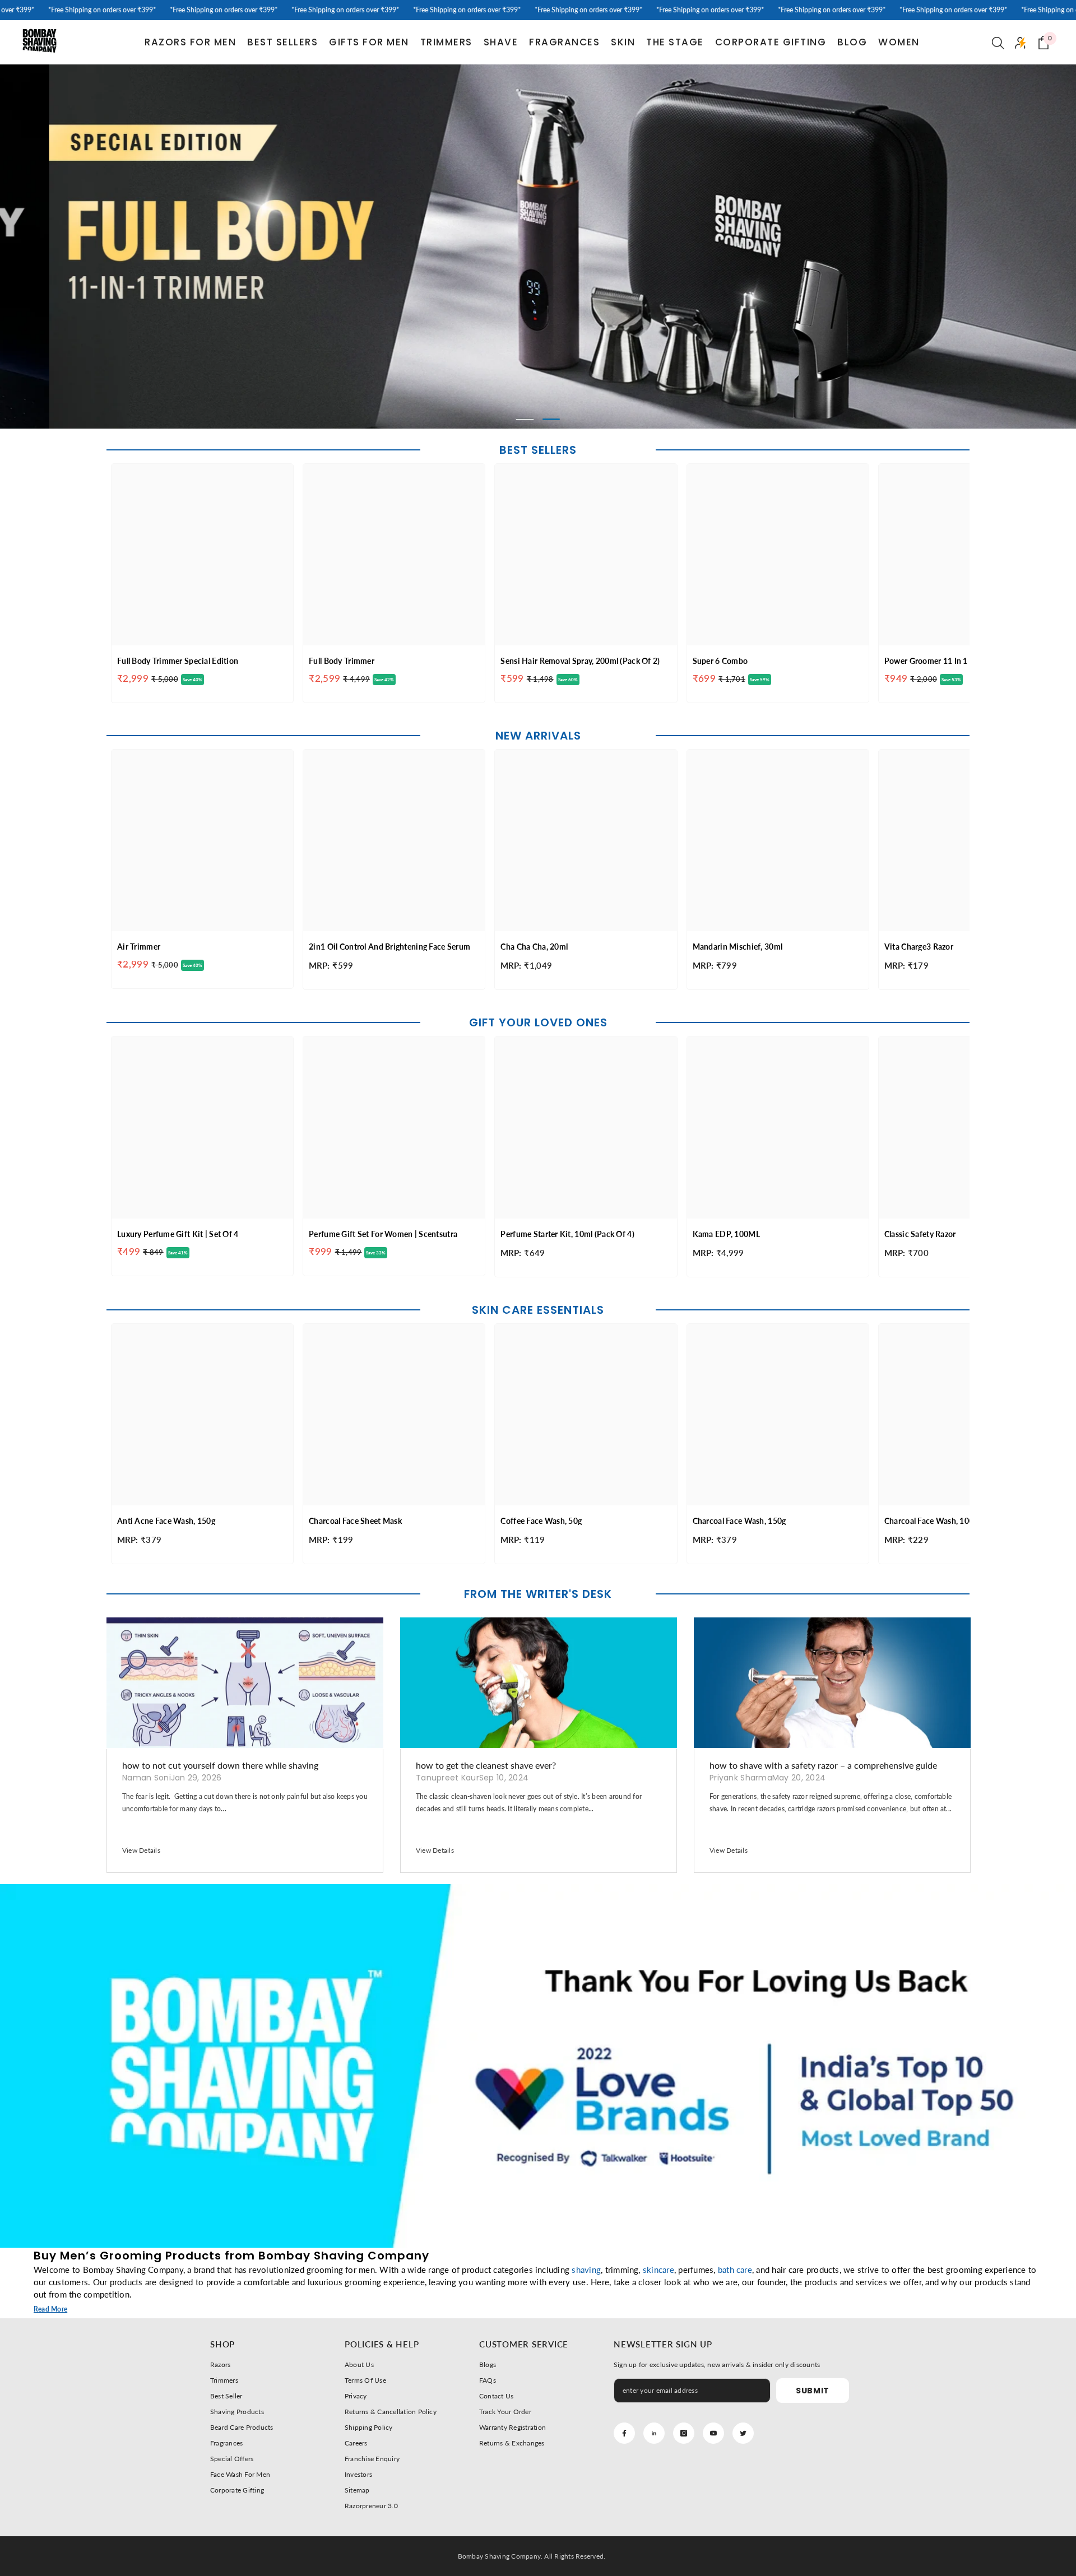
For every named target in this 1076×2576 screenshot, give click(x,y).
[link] (538, 2066)
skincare (658, 2270)
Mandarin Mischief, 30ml (738, 947)
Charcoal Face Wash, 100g (931, 1521)
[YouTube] (713, 2433)
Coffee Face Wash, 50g (541, 1521)
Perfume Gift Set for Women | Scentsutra (383, 1234)
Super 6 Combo (720, 661)
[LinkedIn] (654, 2433)
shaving (586, 2270)
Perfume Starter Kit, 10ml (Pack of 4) (567, 1234)
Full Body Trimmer (342, 661)
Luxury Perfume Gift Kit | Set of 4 (178, 1234)
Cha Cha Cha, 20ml (534, 947)
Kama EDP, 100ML (726, 1234)
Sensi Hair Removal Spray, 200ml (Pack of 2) (580, 661)
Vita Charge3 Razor (919, 947)
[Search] (998, 43)
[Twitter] (743, 2433)
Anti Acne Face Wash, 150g (166, 1521)
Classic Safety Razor (920, 1234)
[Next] (959, 247)
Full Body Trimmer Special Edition (178, 661)
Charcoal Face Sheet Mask (355, 1521)
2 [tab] (551, 419)
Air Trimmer (139, 947)
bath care (735, 2270)
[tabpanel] (538, 247)
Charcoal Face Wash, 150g (739, 1521)
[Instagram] (684, 2433)
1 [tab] (525, 419)
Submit (813, 2391)
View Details (141, 1850)
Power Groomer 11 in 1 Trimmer (942, 661)
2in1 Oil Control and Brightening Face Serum (389, 947)
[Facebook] (624, 2433)
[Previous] (117, 247)
